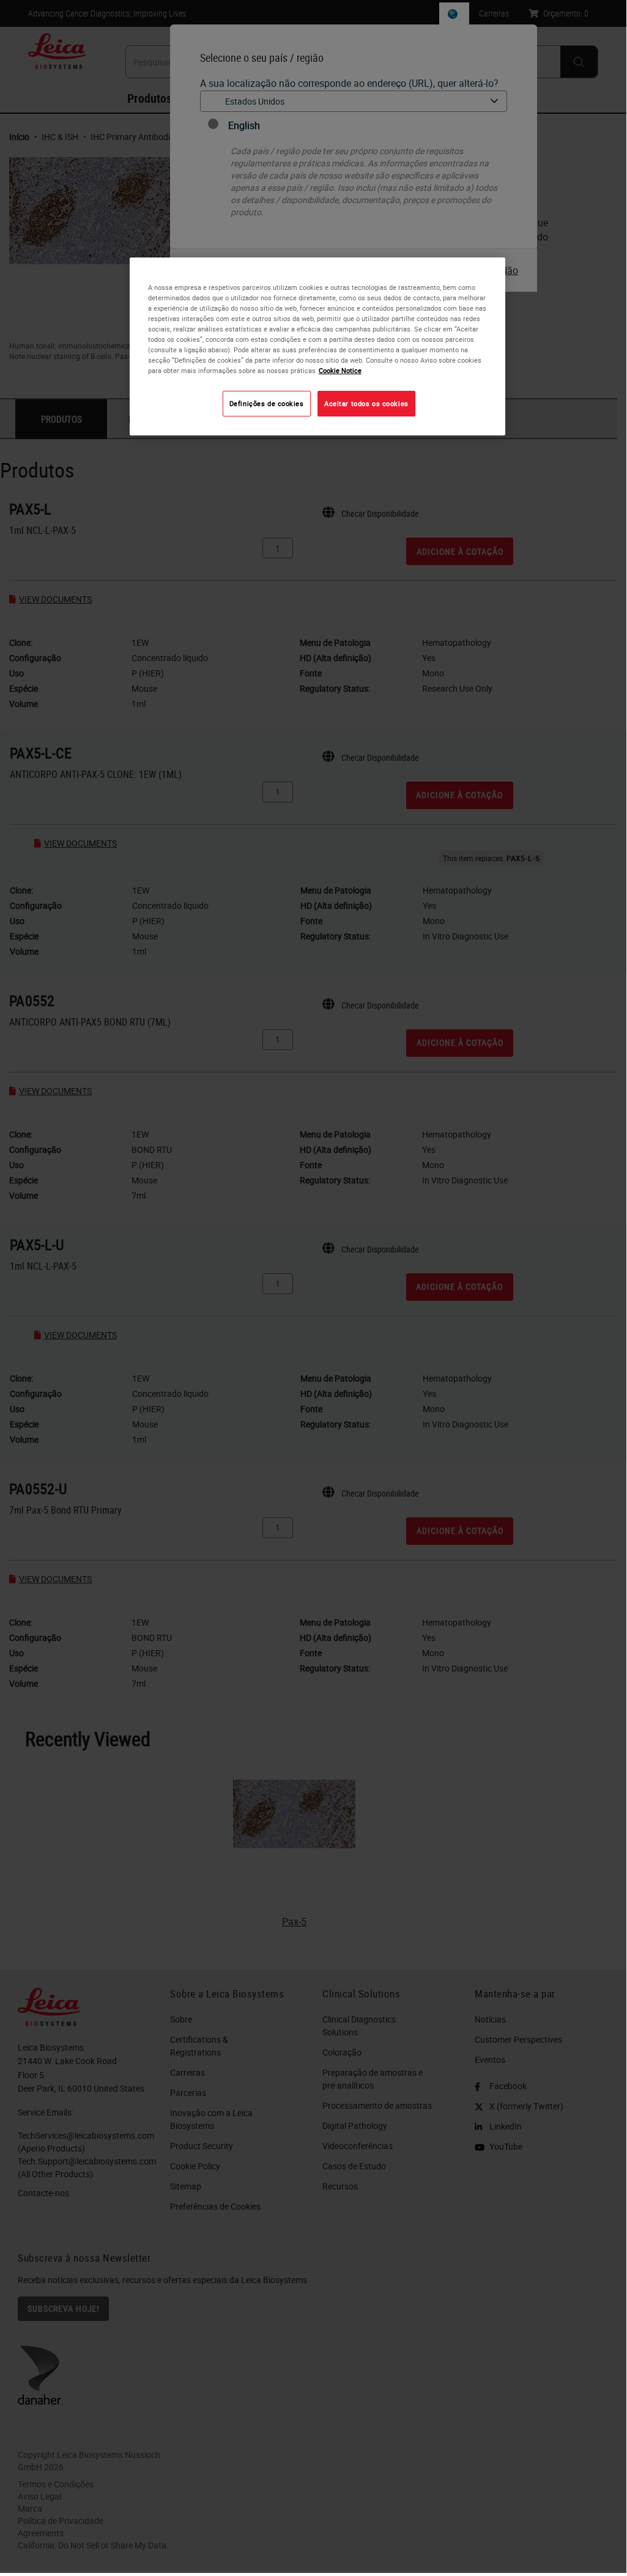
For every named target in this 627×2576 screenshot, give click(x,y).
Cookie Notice (340, 370)
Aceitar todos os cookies (366, 403)
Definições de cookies (267, 403)
